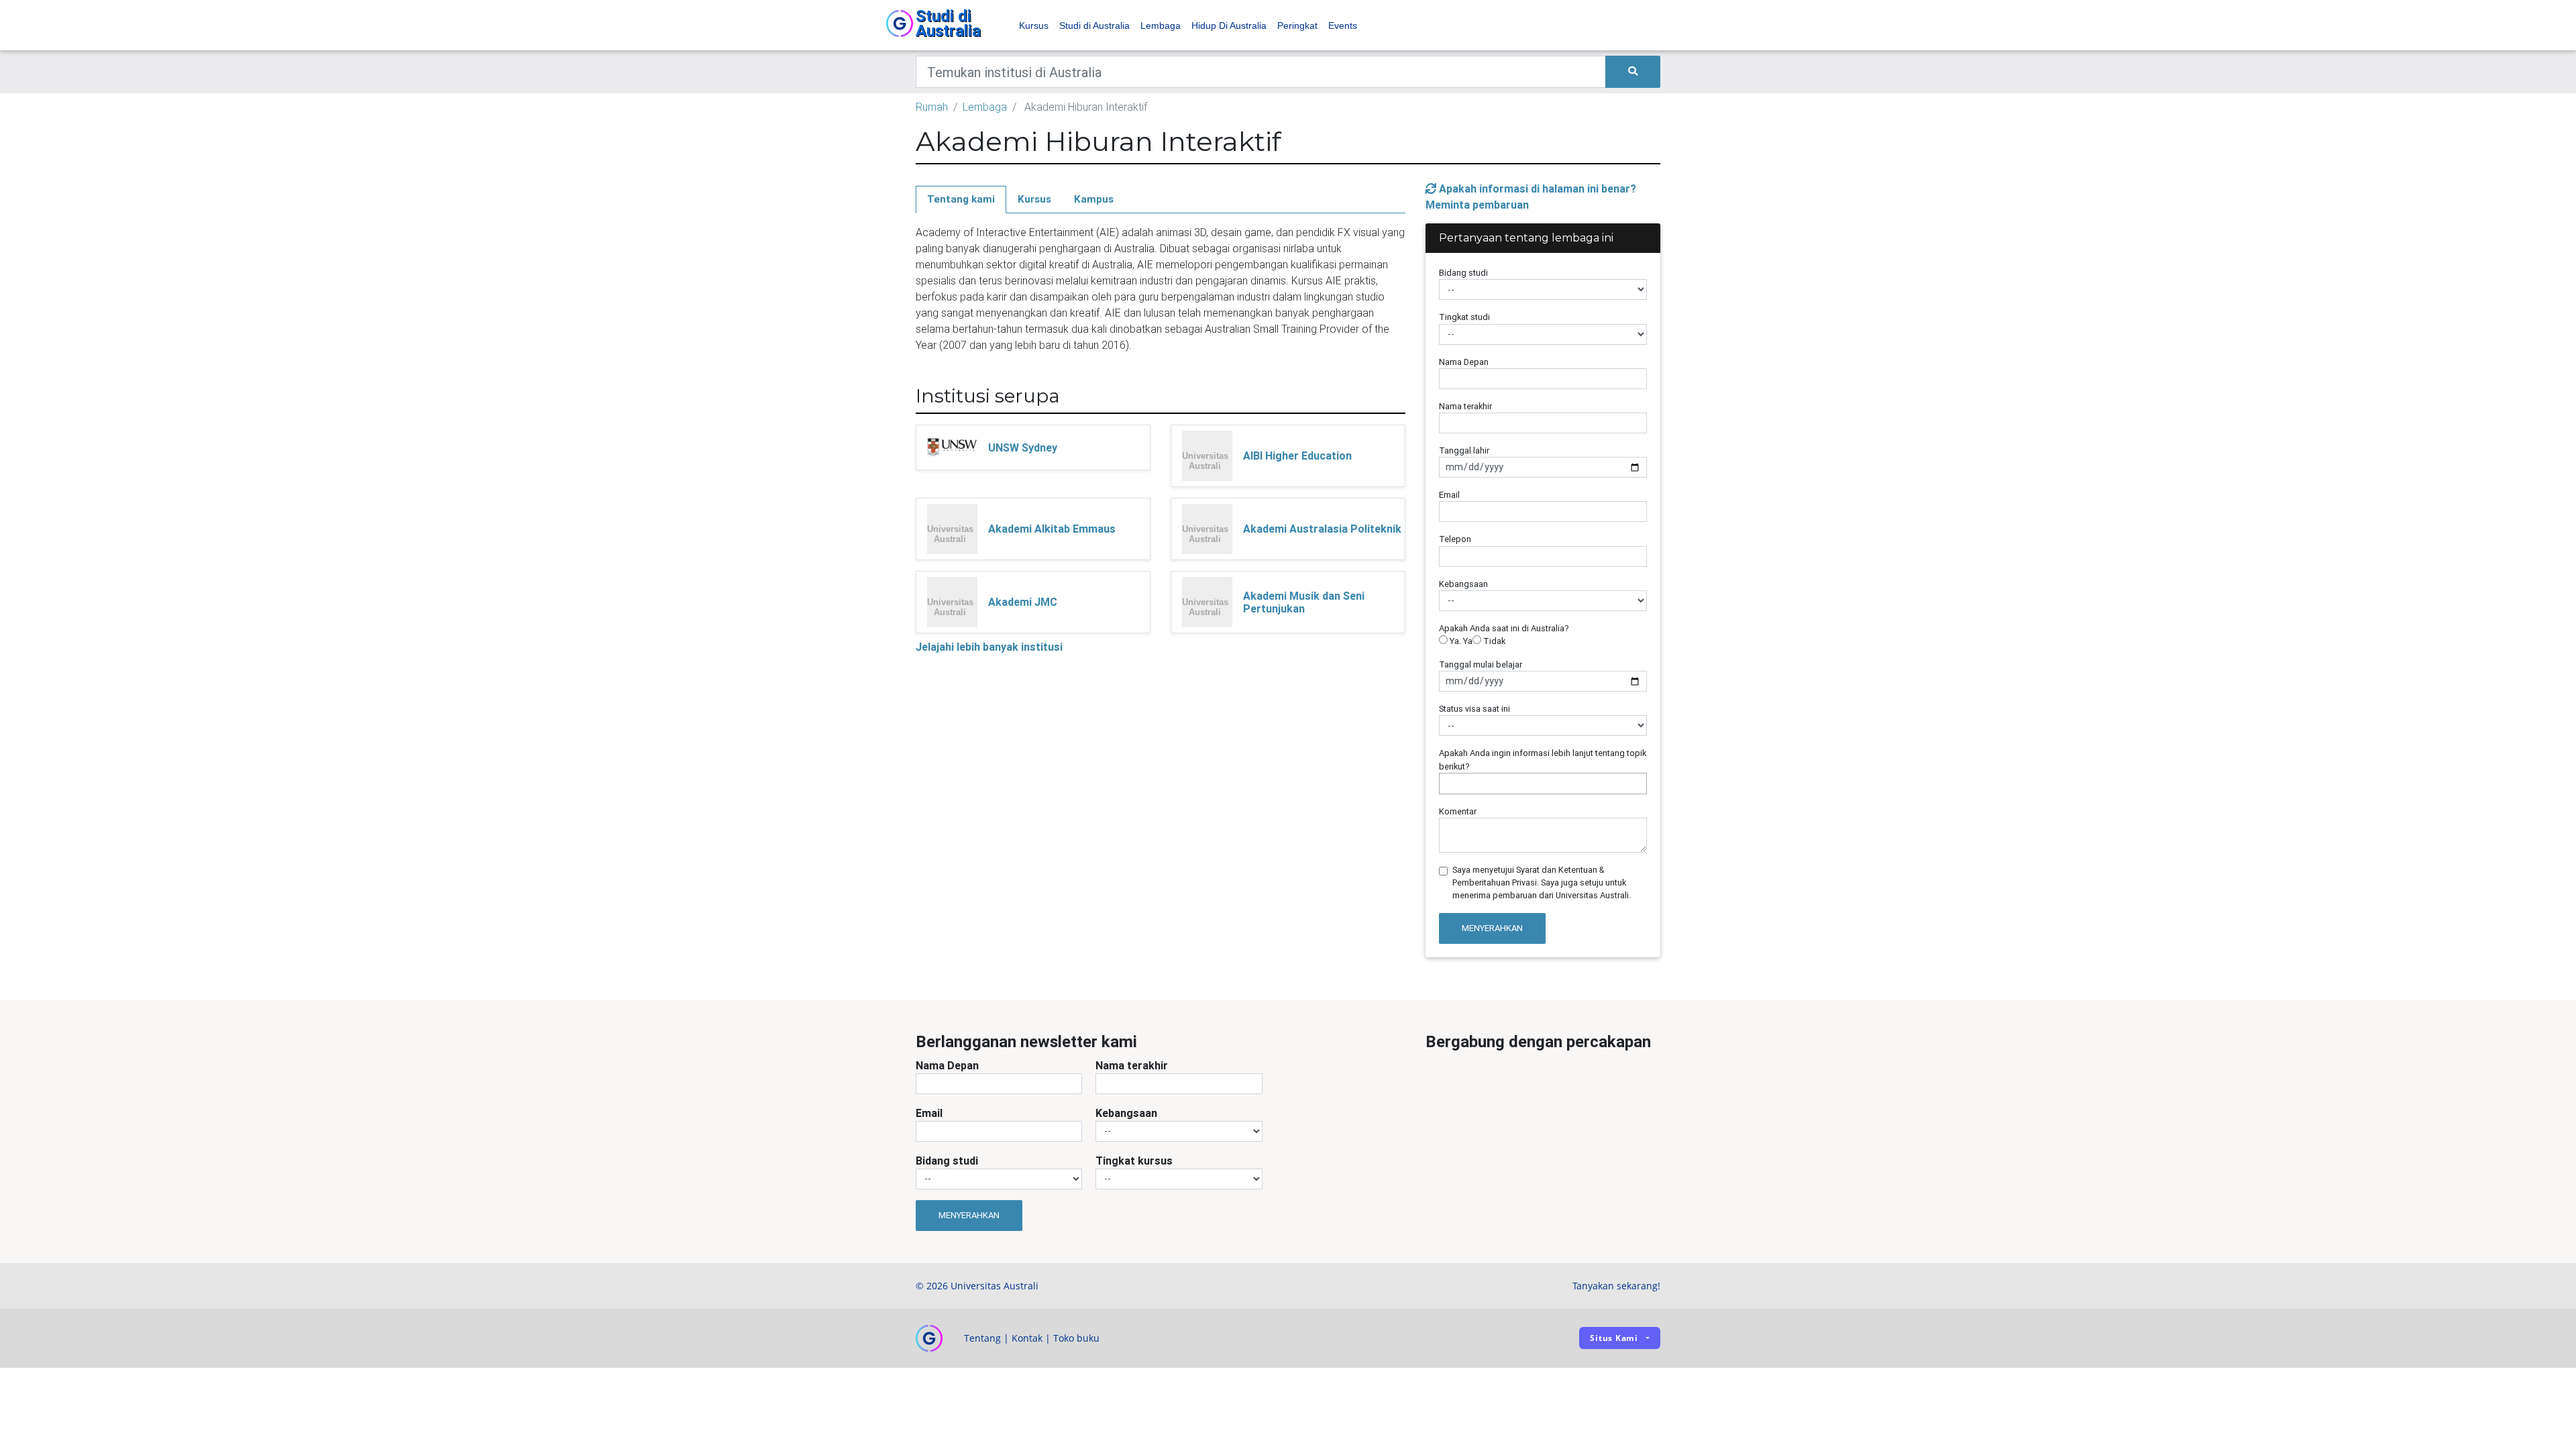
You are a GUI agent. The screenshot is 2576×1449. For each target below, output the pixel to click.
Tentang (982, 1338)
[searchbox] (1446, 783)
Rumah (932, 107)
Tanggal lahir (1464, 450)
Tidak (1493, 641)
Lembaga (1161, 25)
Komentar (1458, 811)
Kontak (1027, 1338)
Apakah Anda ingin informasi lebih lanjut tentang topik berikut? (1543, 759)
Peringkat (1297, 25)
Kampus (1094, 199)
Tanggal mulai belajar (1481, 664)
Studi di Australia (1094, 25)
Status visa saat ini (1474, 709)
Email (1449, 495)
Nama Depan (1464, 362)
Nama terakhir (1465, 406)
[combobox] (1543, 784)
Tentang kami (961, 199)
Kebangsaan (1463, 584)
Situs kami (1614, 1338)
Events (1343, 25)
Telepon (1455, 539)
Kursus (1034, 25)
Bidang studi (1463, 273)
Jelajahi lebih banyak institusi (989, 647)
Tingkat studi (1464, 317)
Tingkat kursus (1134, 1161)
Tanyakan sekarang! (1616, 1286)
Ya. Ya (1460, 641)
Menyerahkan (1492, 928)
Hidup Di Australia (1229, 25)
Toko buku (1076, 1338)
